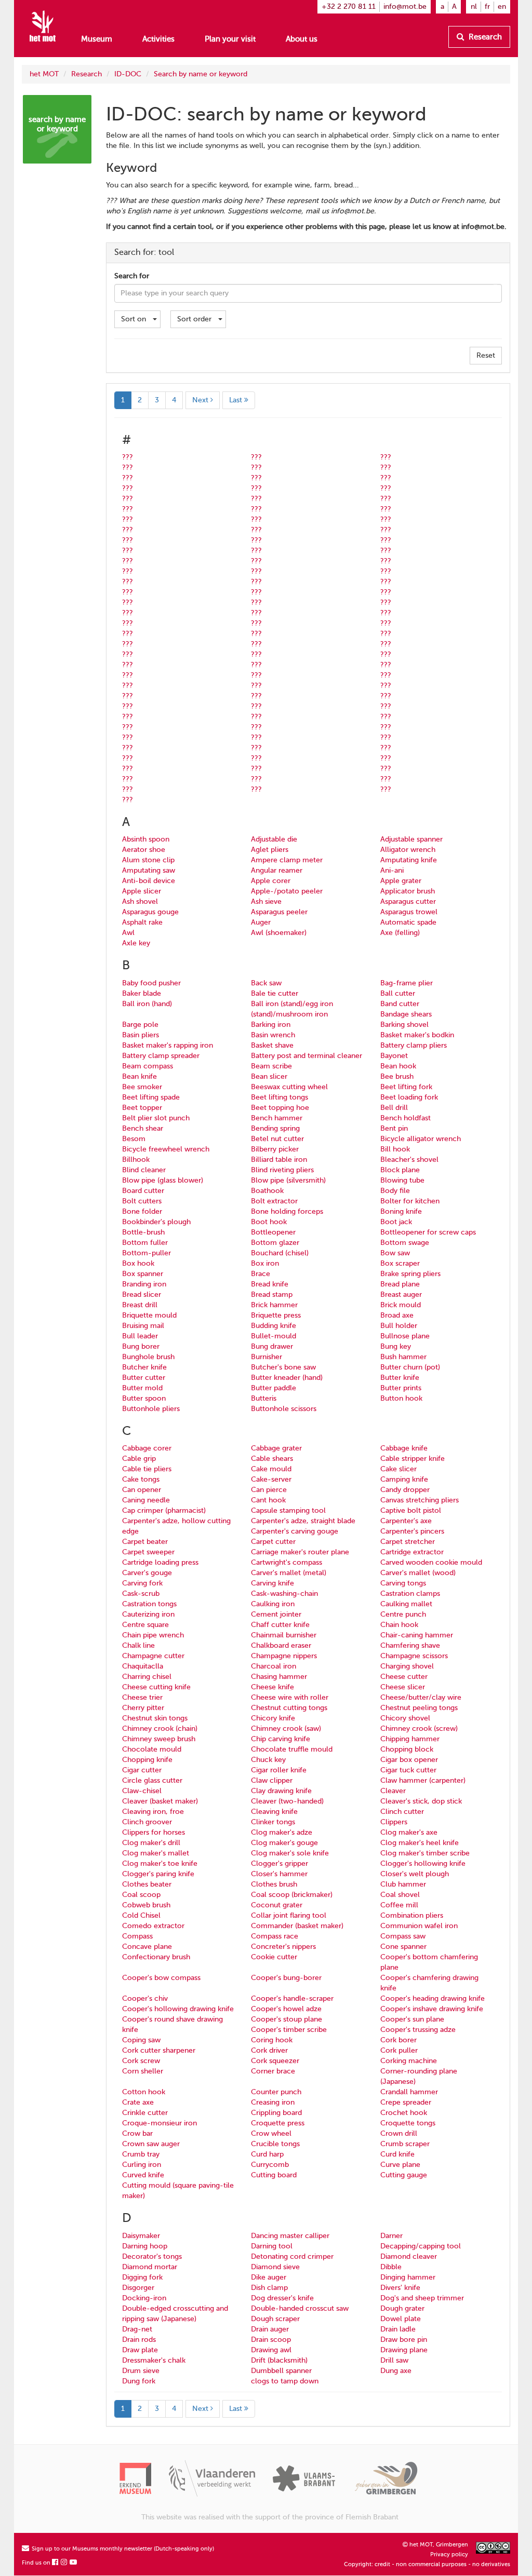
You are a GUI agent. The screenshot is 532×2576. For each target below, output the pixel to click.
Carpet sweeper (148, 1552)
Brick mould (401, 1305)
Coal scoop (141, 1895)
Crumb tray (141, 2154)
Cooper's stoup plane (287, 2019)
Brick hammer (274, 1305)
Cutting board (274, 2175)
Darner (391, 2236)
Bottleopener (273, 1232)
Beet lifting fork (406, 1087)
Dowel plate (401, 2319)
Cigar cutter (142, 1770)
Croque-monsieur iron (159, 2123)
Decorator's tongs (152, 2256)
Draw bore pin (404, 2340)
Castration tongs (149, 1604)
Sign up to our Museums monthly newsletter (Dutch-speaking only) (122, 2549)
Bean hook (398, 1066)
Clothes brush (274, 1884)
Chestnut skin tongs (155, 1718)
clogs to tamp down (285, 2381)
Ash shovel (140, 901)
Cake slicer (398, 1469)
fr (487, 6)
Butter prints (401, 1388)
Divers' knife (400, 2288)
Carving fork (142, 1583)
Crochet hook (404, 2113)
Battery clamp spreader (161, 1056)
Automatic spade (408, 922)
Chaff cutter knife (280, 1625)
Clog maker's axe (409, 1832)
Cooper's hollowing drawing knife (178, 2009)
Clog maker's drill (151, 1843)
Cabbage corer (147, 1448)
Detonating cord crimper (292, 2256)
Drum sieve (141, 2371)
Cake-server (271, 1479)
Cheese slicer (403, 1687)
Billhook (136, 1160)
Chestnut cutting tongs (289, 1708)
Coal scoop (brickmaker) (292, 1895)
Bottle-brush (143, 1232)
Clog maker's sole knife (290, 1853)
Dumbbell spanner (281, 2371)
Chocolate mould (152, 1749)
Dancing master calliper (290, 2236)
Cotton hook (144, 2092)
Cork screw (141, 2061)
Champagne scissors (414, 1656)
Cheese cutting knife (156, 1687)
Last (237, 400)
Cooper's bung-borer (286, 1978)
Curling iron (142, 2165)
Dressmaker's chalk (154, 2360)
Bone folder (142, 1211)
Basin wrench (273, 1035)
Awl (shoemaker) (279, 933)
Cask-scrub (141, 1594)
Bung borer (141, 1346)
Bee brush (397, 1076)
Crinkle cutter (145, 2113)
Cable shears (272, 1459)
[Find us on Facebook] (56, 2563)
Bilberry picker (275, 1149)
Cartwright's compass (287, 1562)
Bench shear (143, 1128)
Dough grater (402, 2308)
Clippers (394, 1822)
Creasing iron (273, 2102)
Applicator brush (408, 891)
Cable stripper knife (413, 1459)
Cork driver (269, 2050)
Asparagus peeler (279, 912)
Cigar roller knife (279, 1770)
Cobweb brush (146, 1905)
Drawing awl (271, 2350)
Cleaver (393, 1791)
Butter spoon (144, 1398)
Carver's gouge (147, 1573)
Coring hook (272, 2040)
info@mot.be (405, 6)
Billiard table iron (279, 1160)
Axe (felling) (400, 933)
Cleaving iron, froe (153, 1812)
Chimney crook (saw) (286, 1728)
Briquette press (276, 1315)
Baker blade (142, 993)
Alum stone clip (148, 860)
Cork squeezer (275, 2061)
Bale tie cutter (275, 993)
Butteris (264, 1398)
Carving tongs (403, 1583)
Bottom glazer (275, 1243)
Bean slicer (269, 1076)
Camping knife (404, 1479)
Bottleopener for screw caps (428, 1232)
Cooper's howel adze (286, 2009)
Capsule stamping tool (288, 1510)
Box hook (138, 1263)
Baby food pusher (151, 983)
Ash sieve (266, 901)
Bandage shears (406, 1014)
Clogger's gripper (280, 1863)
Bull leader (140, 1336)
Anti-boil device (149, 881)
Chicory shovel (405, 1718)
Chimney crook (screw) (419, 1728)
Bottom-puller (147, 1253)
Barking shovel (404, 1025)
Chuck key (268, 1760)
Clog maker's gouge (284, 1843)
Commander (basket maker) (297, 1926)
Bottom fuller (145, 1243)
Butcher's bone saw (283, 1367)
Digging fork (142, 2277)
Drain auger (270, 2329)
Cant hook (268, 1500)
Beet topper (142, 1108)
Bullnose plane (405, 1336)
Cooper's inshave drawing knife (432, 2009)
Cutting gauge (404, 2175)
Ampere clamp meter (287, 860)
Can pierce (269, 1490)
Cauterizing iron (148, 1614)
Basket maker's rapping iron (168, 1045)
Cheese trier (142, 1697)
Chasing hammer (279, 1677)
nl (474, 6)
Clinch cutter (402, 1812)
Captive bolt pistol (411, 1510)
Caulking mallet (406, 1604)
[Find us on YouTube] (74, 2563)
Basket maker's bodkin (417, 1035)
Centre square (145, 1625)
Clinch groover (147, 1822)
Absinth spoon (146, 839)
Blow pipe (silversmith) (288, 1180)
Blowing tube (402, 1180)
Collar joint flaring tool (289, 1915)
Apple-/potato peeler (287, 891)
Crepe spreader (406, 2102)
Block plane (400, 1170)
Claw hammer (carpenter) (423, 1780)
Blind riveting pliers (282, 1170)
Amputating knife (409, 860)
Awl (128, 933)
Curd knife (397, 2154)
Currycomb (270, 2165)
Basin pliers (141, 1035)
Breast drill (140, 1305)
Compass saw (403, 1936)
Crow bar (137, 2133)
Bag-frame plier (407, 983)
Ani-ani (392, 870)
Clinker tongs (273, 1822)
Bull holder (399, 1326)
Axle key (136, 943)
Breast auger (401, 1294)
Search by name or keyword (201, 74)
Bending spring (275, 1128)
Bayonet (394, 1056)
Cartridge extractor (412, 1552)
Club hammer (403, 1884)
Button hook (401, 1398)
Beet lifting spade (151, 1097)
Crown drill (399, 2133)
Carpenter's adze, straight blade (303, 1521)
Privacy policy (449, 2554)
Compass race (275, 1936)
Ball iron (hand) (147, 1004)
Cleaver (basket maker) (160, 1801)
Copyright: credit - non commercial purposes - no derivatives (427, 2564)
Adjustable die (274, 839)
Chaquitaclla (143, 1666)
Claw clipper (272, 1780)
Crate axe (138, 2102)
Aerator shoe (144, 850)
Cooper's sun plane (412, 2019)
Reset (486, 355)
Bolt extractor (274, 1201)
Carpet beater (145, 1542)
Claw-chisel (142, 1791)
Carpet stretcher (408, 1542)
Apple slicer (142, 891)
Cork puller (399, 2050)
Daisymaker (141, 2236)
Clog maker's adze (282, 1832)
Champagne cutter (153, 1656)
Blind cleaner (144, 1170)
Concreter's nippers (283, 1947)
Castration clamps (410, 1594)
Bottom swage (405, 1243)
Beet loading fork (409, 1097)
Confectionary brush (156, 1957)
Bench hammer (277, 1118)
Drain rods (139, 2340)
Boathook (267, 1191)
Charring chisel (147, 1677)
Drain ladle (398, 2329)
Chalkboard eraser (281, 1645)
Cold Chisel (141, 1915)
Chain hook (399, 1625)
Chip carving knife (281, 1739)
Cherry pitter (143, 1708)
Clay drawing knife (281, 1791)
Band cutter (400, 1004)
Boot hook (269, 1222)
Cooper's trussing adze (418, 2030)
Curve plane (400, 2165)
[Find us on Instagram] (64, 2563)
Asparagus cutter (408, 901)
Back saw (266, 983)
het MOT (44, 74)
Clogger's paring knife (158, 1874)
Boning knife (401, 1211)
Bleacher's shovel (409, 1160)
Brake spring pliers (410, 1274)
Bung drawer (272, 1346)
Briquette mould (149, 1315)
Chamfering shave (410, 1645)
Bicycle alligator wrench (421, 1139)
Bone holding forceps (287, 1211)
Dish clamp (269, 2288)
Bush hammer (403, 1357)
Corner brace (273, 2071)
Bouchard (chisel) (280, 1253)
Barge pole (140, 1025)
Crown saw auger (151, 2144)
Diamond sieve (275, 2267)
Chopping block (407, 1749)
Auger (261, 922)
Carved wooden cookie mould (431, 1562)
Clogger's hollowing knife (423, 1863)
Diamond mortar (150, 2267)
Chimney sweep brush (159, 1739)
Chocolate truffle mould (292, 1749)
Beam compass (148, 1066)
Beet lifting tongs (280, 1097)
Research (484, 37)
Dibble (391, 2267)
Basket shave (272, 1045)
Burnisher (267, 1357)
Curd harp (267, 2154)
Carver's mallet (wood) (418, 1573)
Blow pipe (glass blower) (163, 1180)
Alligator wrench (408, 850)
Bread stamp (272, 1294)
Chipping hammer (410, 1739)
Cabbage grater (276, 1448)
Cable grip (139, 1459)
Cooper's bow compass (161, 1978)
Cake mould (271, 1469)
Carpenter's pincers (412, 1531)
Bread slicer (142, 1294)
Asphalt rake (142, 922)
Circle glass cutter (152, 1780)
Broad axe (397, 1315)
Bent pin (394, 1128)
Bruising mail (143, 1326)
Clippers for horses (154, 1832)
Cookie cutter (274, 1957)
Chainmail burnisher (284, 1635)
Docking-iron (144, 2298)
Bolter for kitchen (410, 1201)
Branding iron (144, 1284)
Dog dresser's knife (282, 2298)
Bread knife (270, 1284)
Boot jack (396, 1222)
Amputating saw (149, 870)
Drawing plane (404, 2350)
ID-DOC (128, 74)
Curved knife (143, 2175)
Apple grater (401, 881)
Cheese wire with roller (290, 1697)
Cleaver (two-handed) (287, 1801)
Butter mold (142, 1388)
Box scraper (400, 1263)
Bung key (396, 1346)
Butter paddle (274, 1388)
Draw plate (140, 2350)
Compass (137, 1936)
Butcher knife (144, 1367)
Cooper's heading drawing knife (433, 1998)
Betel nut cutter (277, 1139)
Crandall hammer (409, 2092)
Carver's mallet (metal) (289, 1573)
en (502, 6)
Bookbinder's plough (156, 1222)
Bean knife (139, 1076)
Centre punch (403, 1614)
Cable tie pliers (147, 1469)
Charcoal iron (274, 1666)
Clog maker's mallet (156, 1853)
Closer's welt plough (415, 1874)
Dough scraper (275, 2319)
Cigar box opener (409, 1760)
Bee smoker (142, 1087)
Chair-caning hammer (417, 1635)
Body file (395, 1191)
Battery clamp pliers (414, 1045)
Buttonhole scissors (284, 1409)
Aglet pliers (270, 850)
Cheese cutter (404, 1677)
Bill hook (395, 1149)
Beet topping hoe (280, 1108)
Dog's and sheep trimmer (422, 2298)
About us (302, 39)
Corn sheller (143, 2071)
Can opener (142, 1490)
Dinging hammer (408, 2277)
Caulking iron (273, 1604)
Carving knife (272, 1583)
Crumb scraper (405, 2144)
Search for (132, 276)
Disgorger (138, 2288)
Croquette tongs (408, 2123)
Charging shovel (407, 1666)
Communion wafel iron (419, 1926)
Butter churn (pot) (410, 1367)
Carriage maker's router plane (300, 1552)
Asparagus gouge (150, 912)
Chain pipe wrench (153, 1635)
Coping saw (141, 2040)
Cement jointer (276, 1614)
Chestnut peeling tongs (419, 1708)
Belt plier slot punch (156, 1118)
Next (201, 400)
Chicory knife (273, 1718)
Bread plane (400, 1284)
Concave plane (147, 1947)
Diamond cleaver (409, 2256)
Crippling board (276, 2113)
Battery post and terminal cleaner (307, 1056)
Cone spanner (403, 1947)
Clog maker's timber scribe (425, 1853)
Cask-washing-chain (284, 1594)
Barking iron (271, 1025)
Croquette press (278, 2123)
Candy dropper (405, 1490)
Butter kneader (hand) (287, 1378)
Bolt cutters (142, 1201)
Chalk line (138, 1645)
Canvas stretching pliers (420, 1500)
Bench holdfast (405, 1118)
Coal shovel (400, 1895)
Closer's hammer (279, 1874)
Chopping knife (147, 1760)
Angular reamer (277, 870)
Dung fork (139, 2381)
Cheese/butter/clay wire (421, 1697)
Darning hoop (145, 2246)
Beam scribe (271, 1066)
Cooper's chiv (145, 1998)
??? (128, 457)
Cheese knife (272, 1687)
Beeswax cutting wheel (289, 1087)
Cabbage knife (404, 1448)
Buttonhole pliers (151, 1409)
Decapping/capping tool (421, 2246)
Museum (97, 39)
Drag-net (137, 2329)
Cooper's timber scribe (289, 2030)
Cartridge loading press (160, 1562)
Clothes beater (147, 1884)
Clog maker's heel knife (420, 1843)
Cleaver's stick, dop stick (421, 1801)
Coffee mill (399, 1905)
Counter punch (276, 2092)
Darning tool (272, 2246)
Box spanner (143, 1274)
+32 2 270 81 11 (349, 6)
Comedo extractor (153, 1926)
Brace (261, 1274)
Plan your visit (230, 39)
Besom (134, 1139)
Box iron (265, 1263)
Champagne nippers (284, 1656)
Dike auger (269, 2277)
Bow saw (395, 1253)
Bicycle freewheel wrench (166, 1149)
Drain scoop (271, 2340)
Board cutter (143, 1191)
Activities (158, 39)
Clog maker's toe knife (160, 1863)
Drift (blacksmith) (279, 2360)
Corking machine (409, 2061)
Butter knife (400, 1378)
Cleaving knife (274, 1812)
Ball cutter (398, 993)
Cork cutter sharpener (159, 2050)
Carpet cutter (273, 1542)
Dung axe (396, 2371)
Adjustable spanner (411, 839)
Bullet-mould (274, 1336)
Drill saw (394, 2360)
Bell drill (394, 1108)
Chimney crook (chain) (160, 1728)
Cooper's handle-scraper (292, 1998)
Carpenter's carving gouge (295, 1531)
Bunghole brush (148, 1357)
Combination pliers (412, 1915)
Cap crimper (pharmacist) (164, 1510)
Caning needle (146, 1500)
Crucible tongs (275, 2144)
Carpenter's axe (406, 1521)
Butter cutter (144, 1378)
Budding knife (274, 1326)
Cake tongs (141, 1479)
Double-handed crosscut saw (300, 2308)
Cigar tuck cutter (408, 1770)
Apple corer (271, 881)
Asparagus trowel (409, 912)
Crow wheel (271, 2133)
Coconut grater (277, 1905)
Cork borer (398, 2040)
